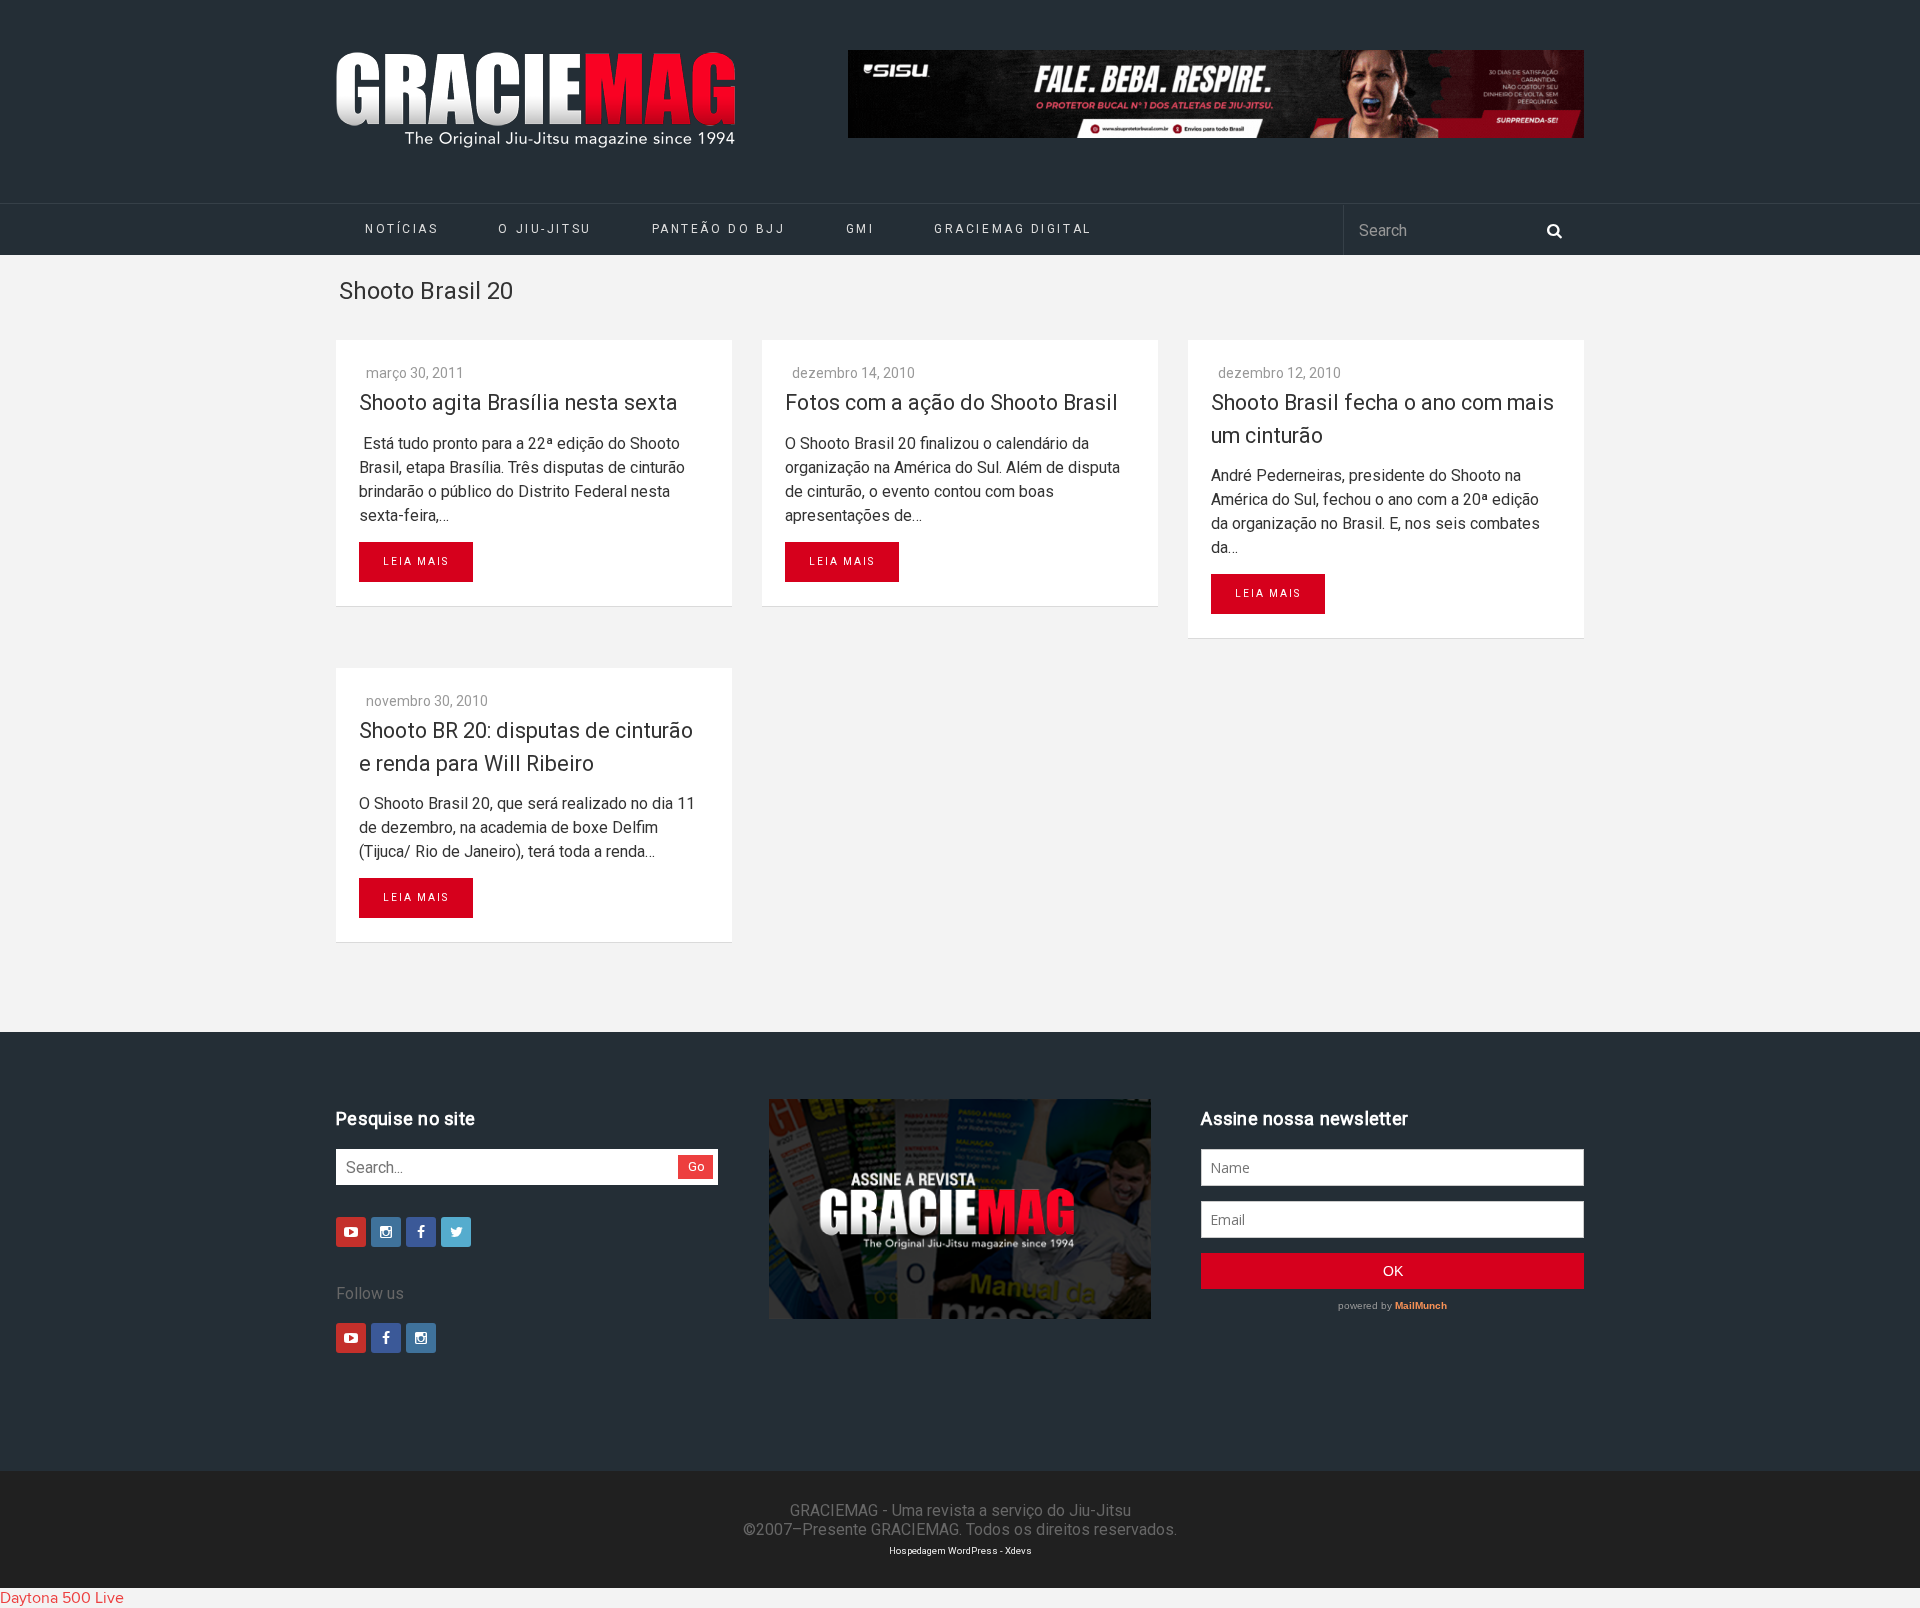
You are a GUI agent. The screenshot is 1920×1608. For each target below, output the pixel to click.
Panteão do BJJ (719, 229)
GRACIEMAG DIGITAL (1013, 229)
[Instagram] (386, 1232)
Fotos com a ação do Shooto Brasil (951, 402)
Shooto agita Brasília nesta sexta (518, 402)
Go (696, 1166)
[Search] (1554, 229)
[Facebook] (421, 1232)
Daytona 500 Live (62, 1598)
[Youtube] (351, 1232)
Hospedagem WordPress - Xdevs (960, 1550)
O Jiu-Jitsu (544, 229)
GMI (860, 229)
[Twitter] (456, 1232)
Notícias (401, 229)
